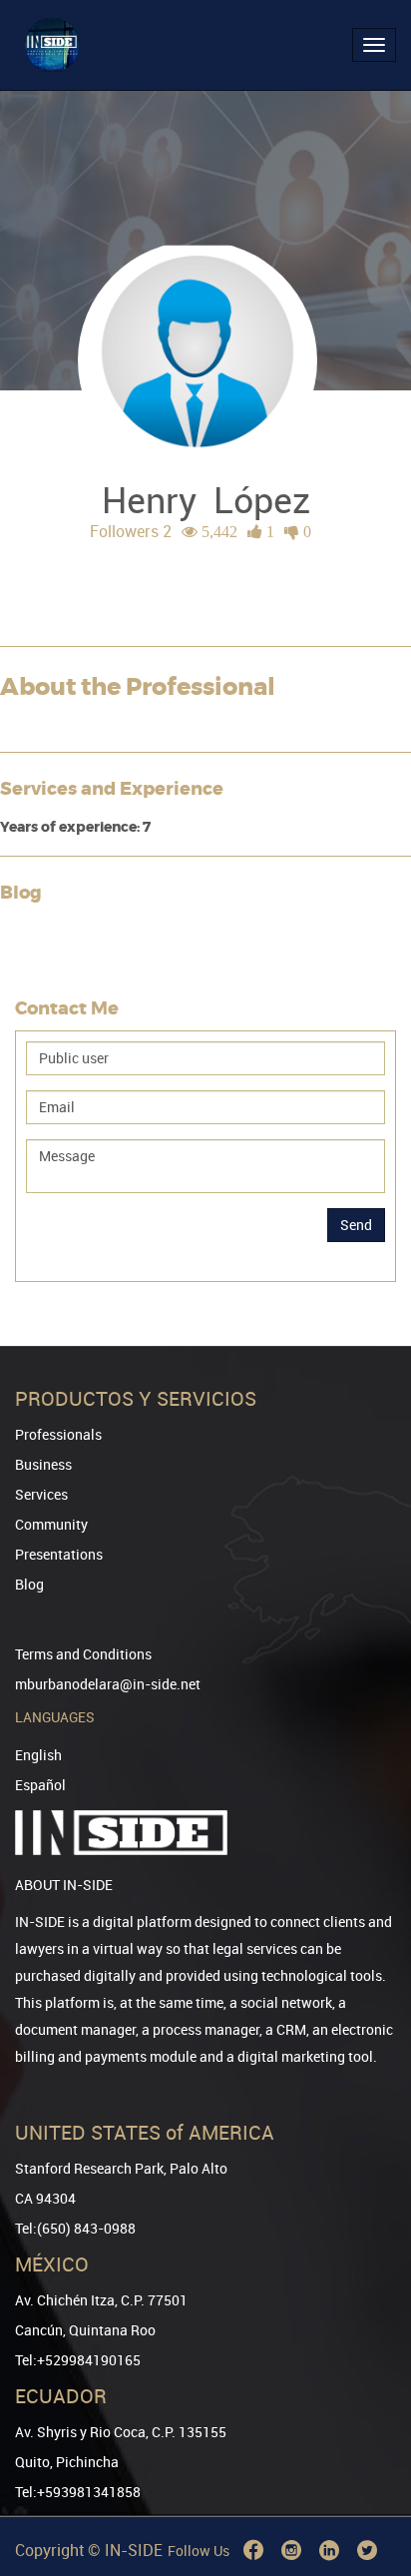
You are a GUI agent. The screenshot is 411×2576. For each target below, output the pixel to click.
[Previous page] (368, 2489)
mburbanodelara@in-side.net (108, 1684)
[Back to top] (368, 2459)
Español (40, 1785)
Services (41, 1494)
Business (43, 1464)
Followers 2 (131, 531)
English (38, 1755)
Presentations (59, 1554)
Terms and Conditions (83, 1654)
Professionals (58, 1434)
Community (51, 1524)
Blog (29, 1584)
